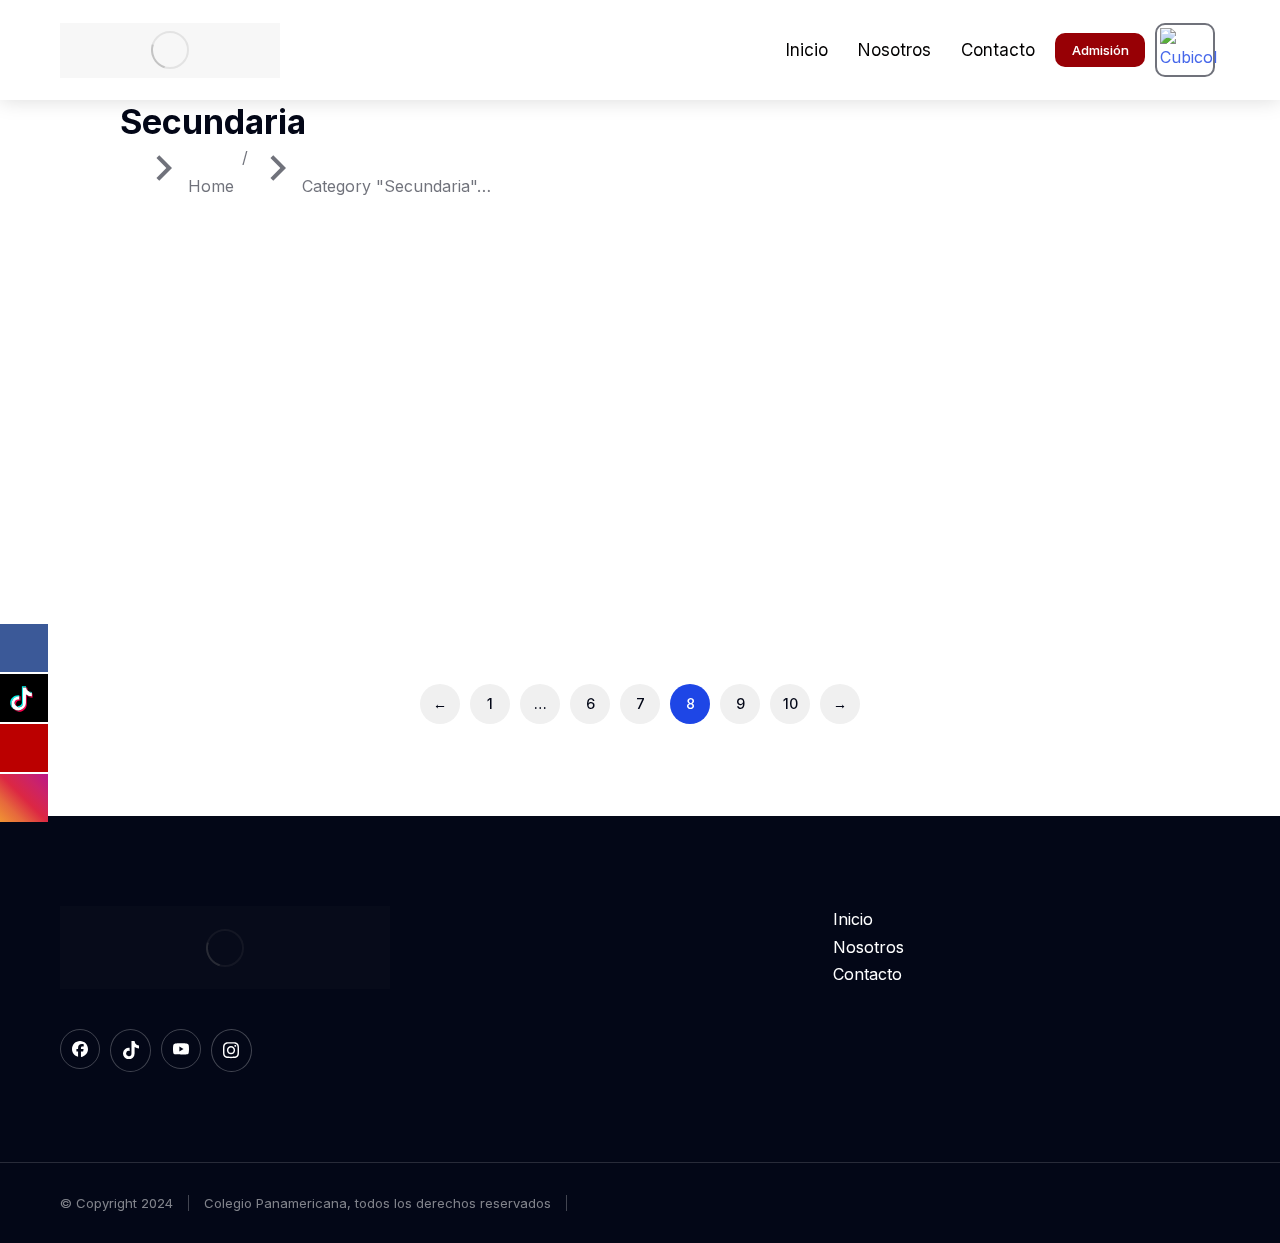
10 (790, 703)
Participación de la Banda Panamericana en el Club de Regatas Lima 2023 (215, 547)
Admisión (1100, 50)
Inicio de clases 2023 (975, 519)
